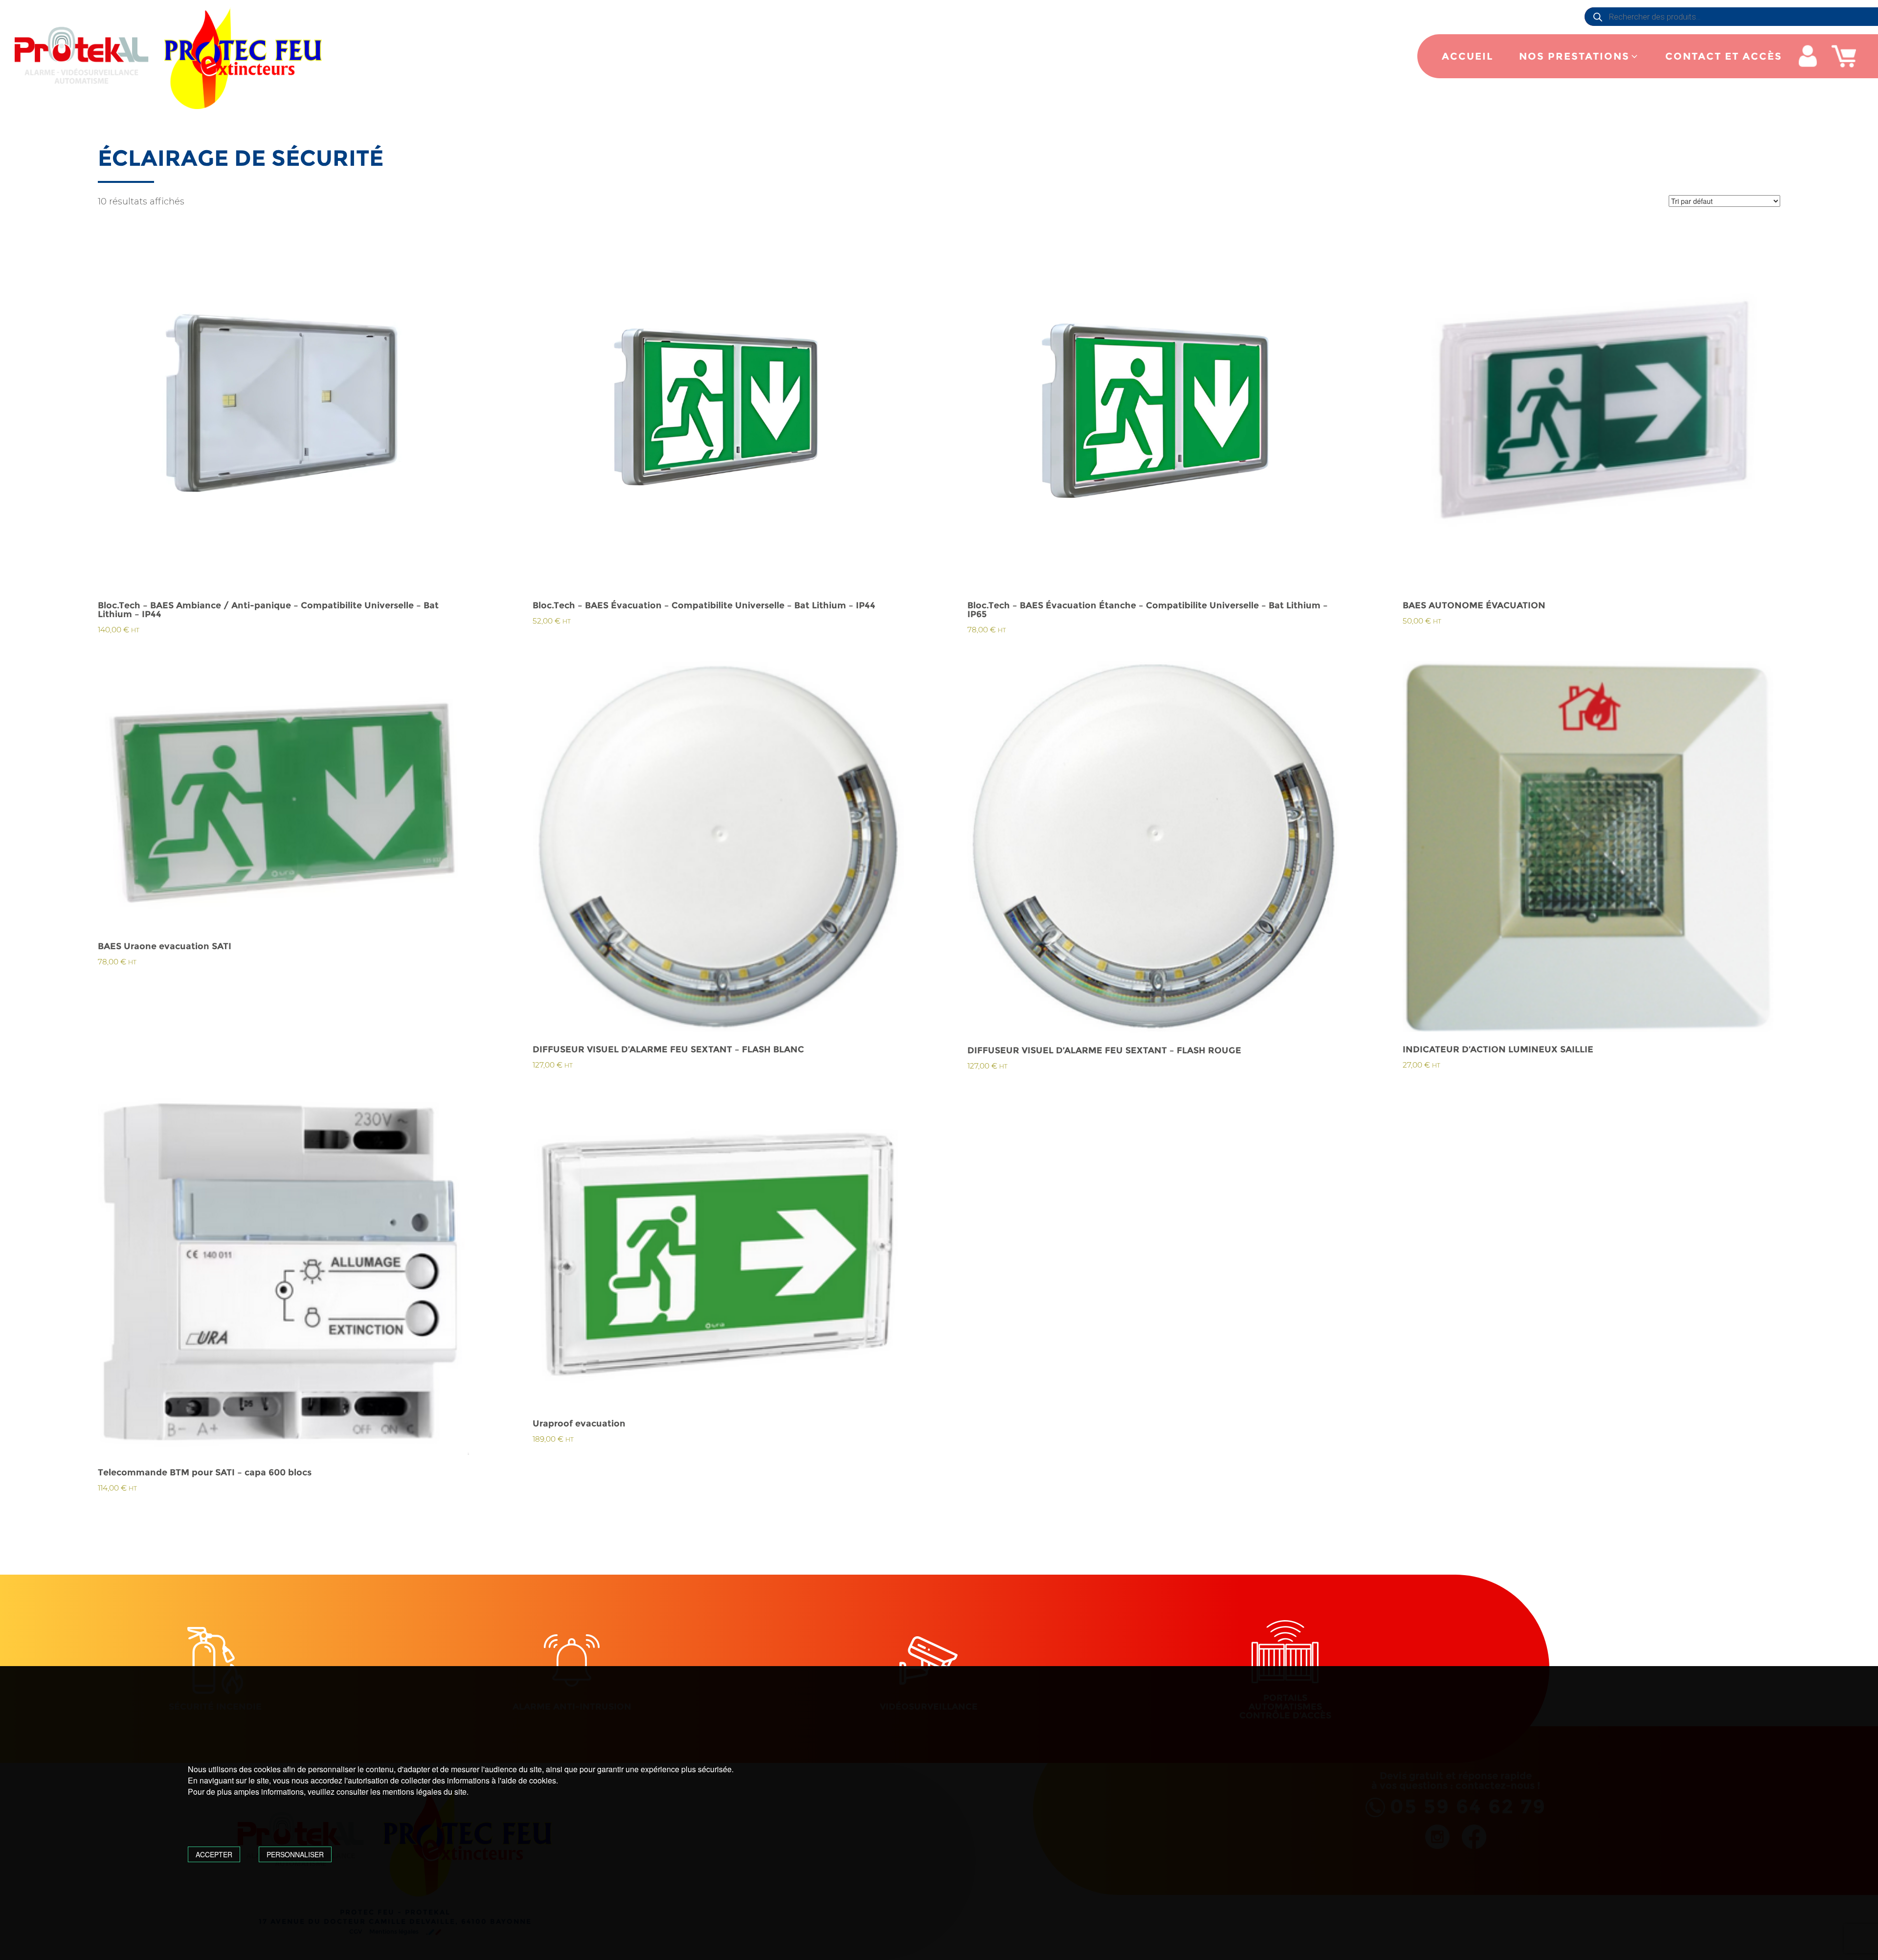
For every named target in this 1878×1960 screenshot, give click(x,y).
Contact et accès (1724, 56)
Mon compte (1808, 56)
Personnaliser (295, 1854)
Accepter (214, 1854)
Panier (1844, 56)
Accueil (1467, 56)
